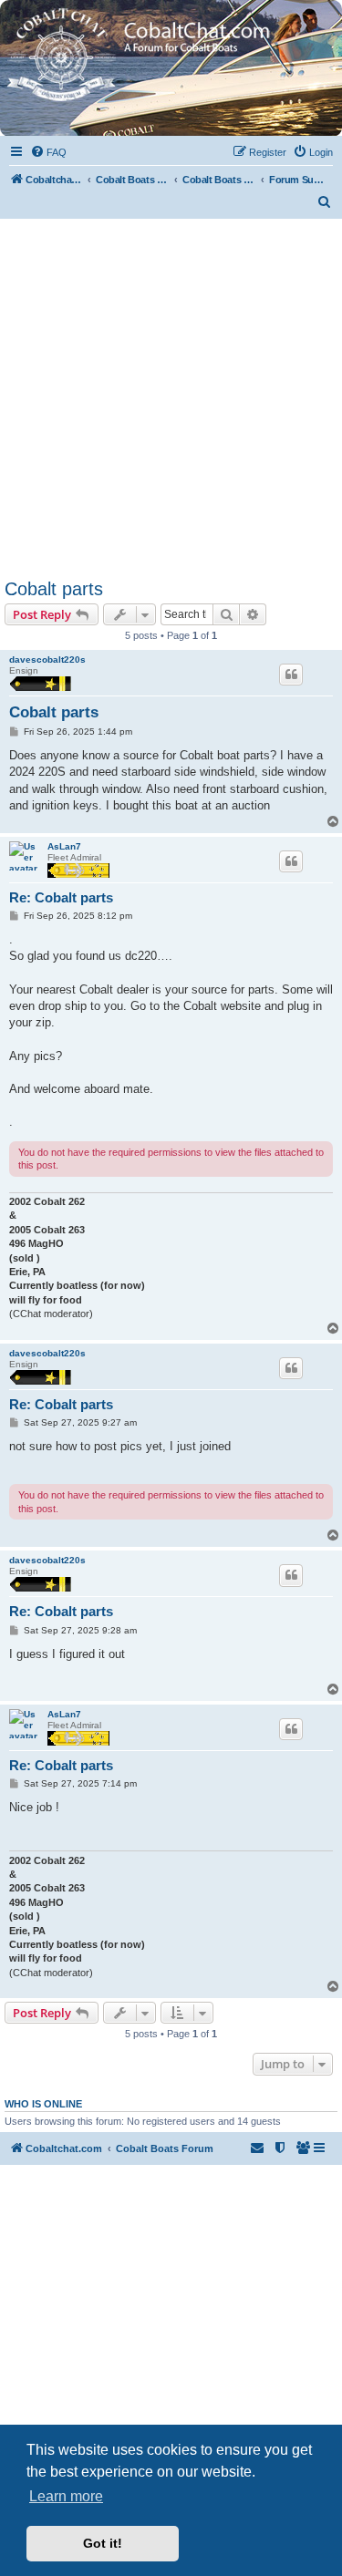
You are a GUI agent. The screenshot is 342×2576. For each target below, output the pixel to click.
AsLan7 (64, 846)
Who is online (43, 2104)
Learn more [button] (66, 2496)
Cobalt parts (54, 589)
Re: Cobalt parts (61, 897)
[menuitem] (48, 152)
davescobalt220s (47, 659)
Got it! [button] (103, 2543)
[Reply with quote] (291, 675)
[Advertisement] (171, 399)
